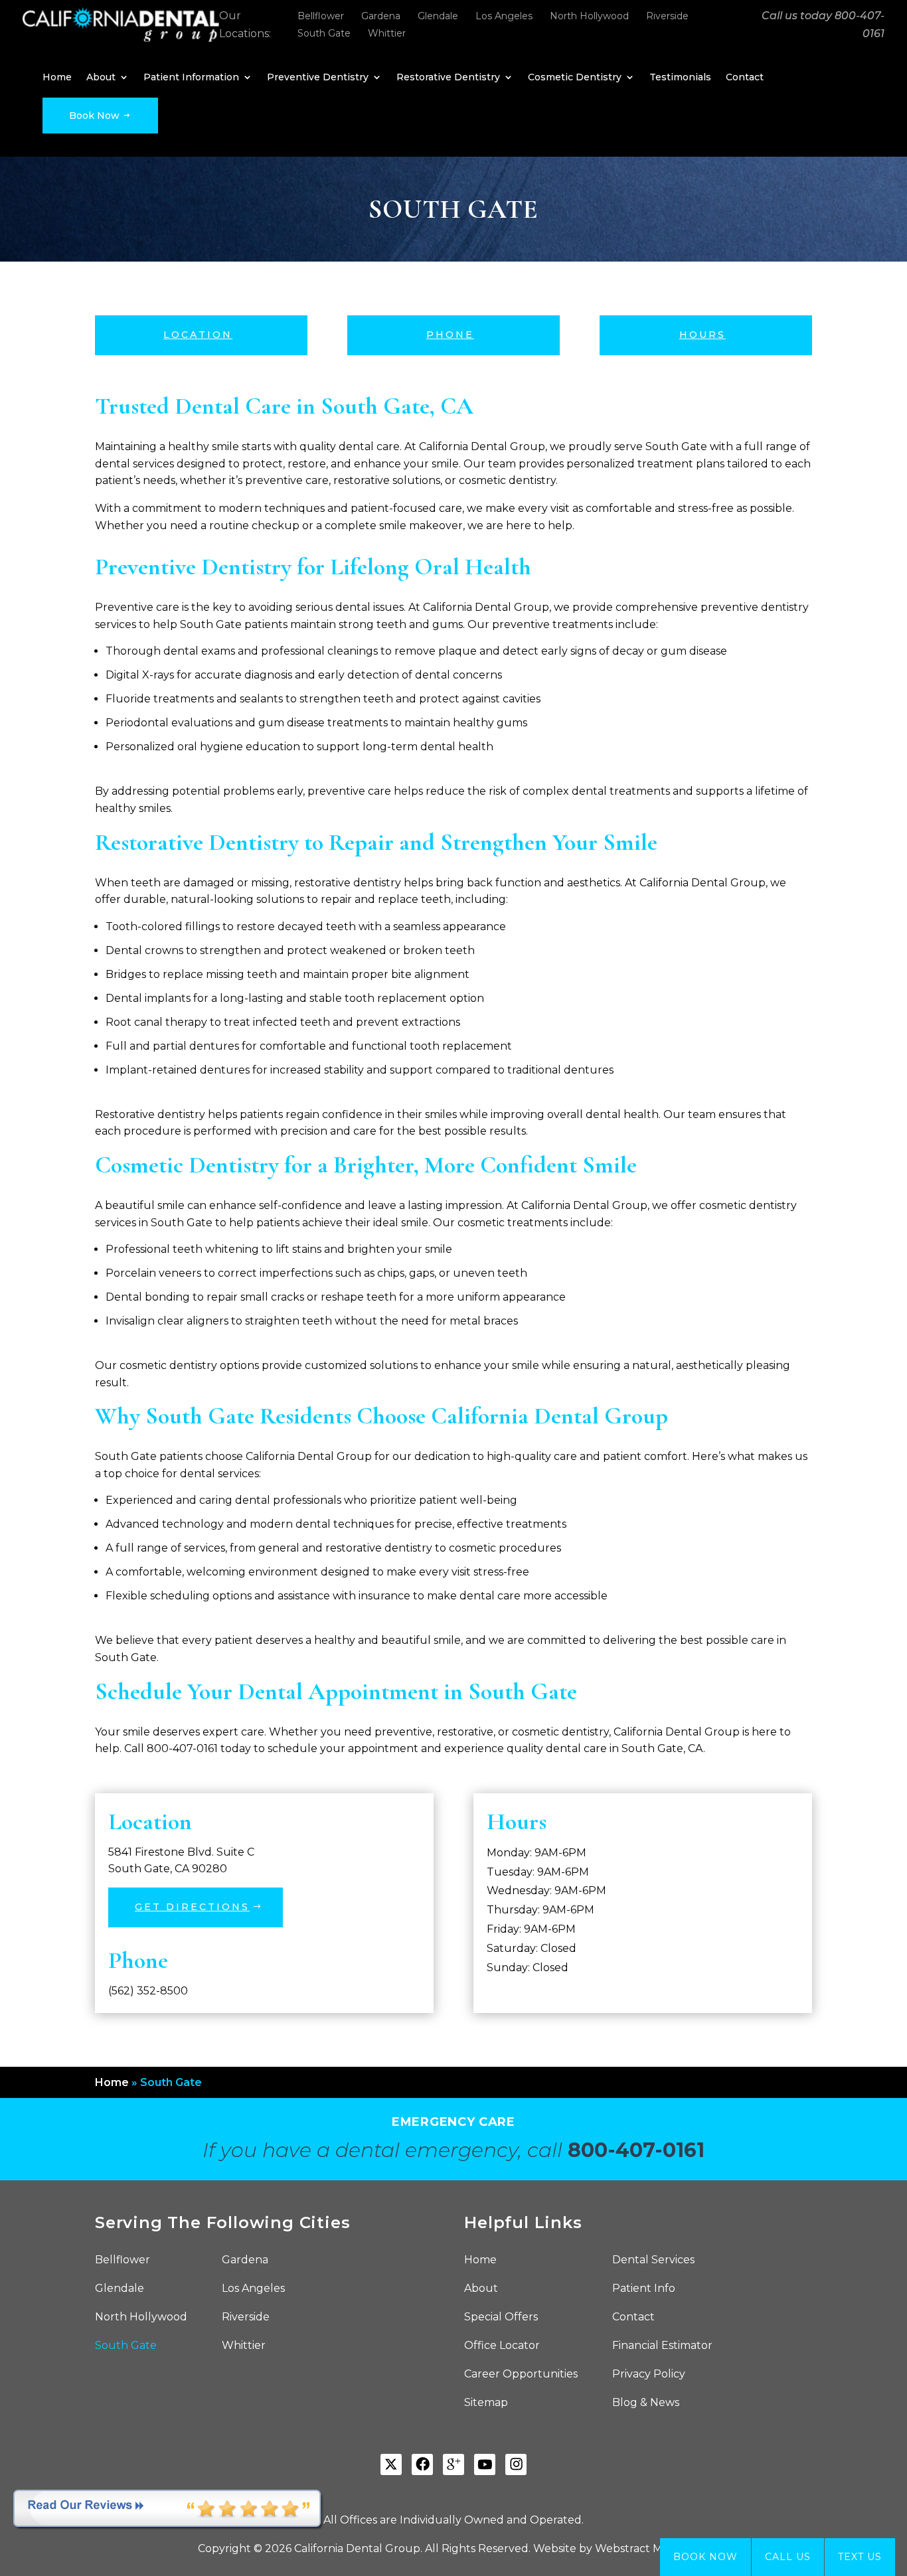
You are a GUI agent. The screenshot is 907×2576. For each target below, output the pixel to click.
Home (57, 78)
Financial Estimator (662, 2346)
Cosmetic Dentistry (575, 78)
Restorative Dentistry (448, 78)
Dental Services (653, 2261)
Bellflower (321, 16)
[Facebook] (422, 2464)
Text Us (860, 2557)
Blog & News (646, 2403)
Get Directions (192, 1907)
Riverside (667, 16)
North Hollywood (589, 16)
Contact (745, 78)
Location (198, 335)
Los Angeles (504, 16)
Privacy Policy (649, 2375)
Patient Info (644, 2289)
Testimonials (680, 78)
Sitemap (486, 2403)
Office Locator (502, 2346)
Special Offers (501, 2318)
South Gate (324, 33)
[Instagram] (516, 2464)
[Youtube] (485, 2464)
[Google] (453, 2464)
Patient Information (191, 78)
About (101, 78)
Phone (450, 335)
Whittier (387, 33)
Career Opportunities (521, 2375)
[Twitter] (391, 2464)
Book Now (96, 116)
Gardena (381, 16)
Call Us (788, 2557)
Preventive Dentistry (318, 78)
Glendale (438, 16)
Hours (702, 335)
